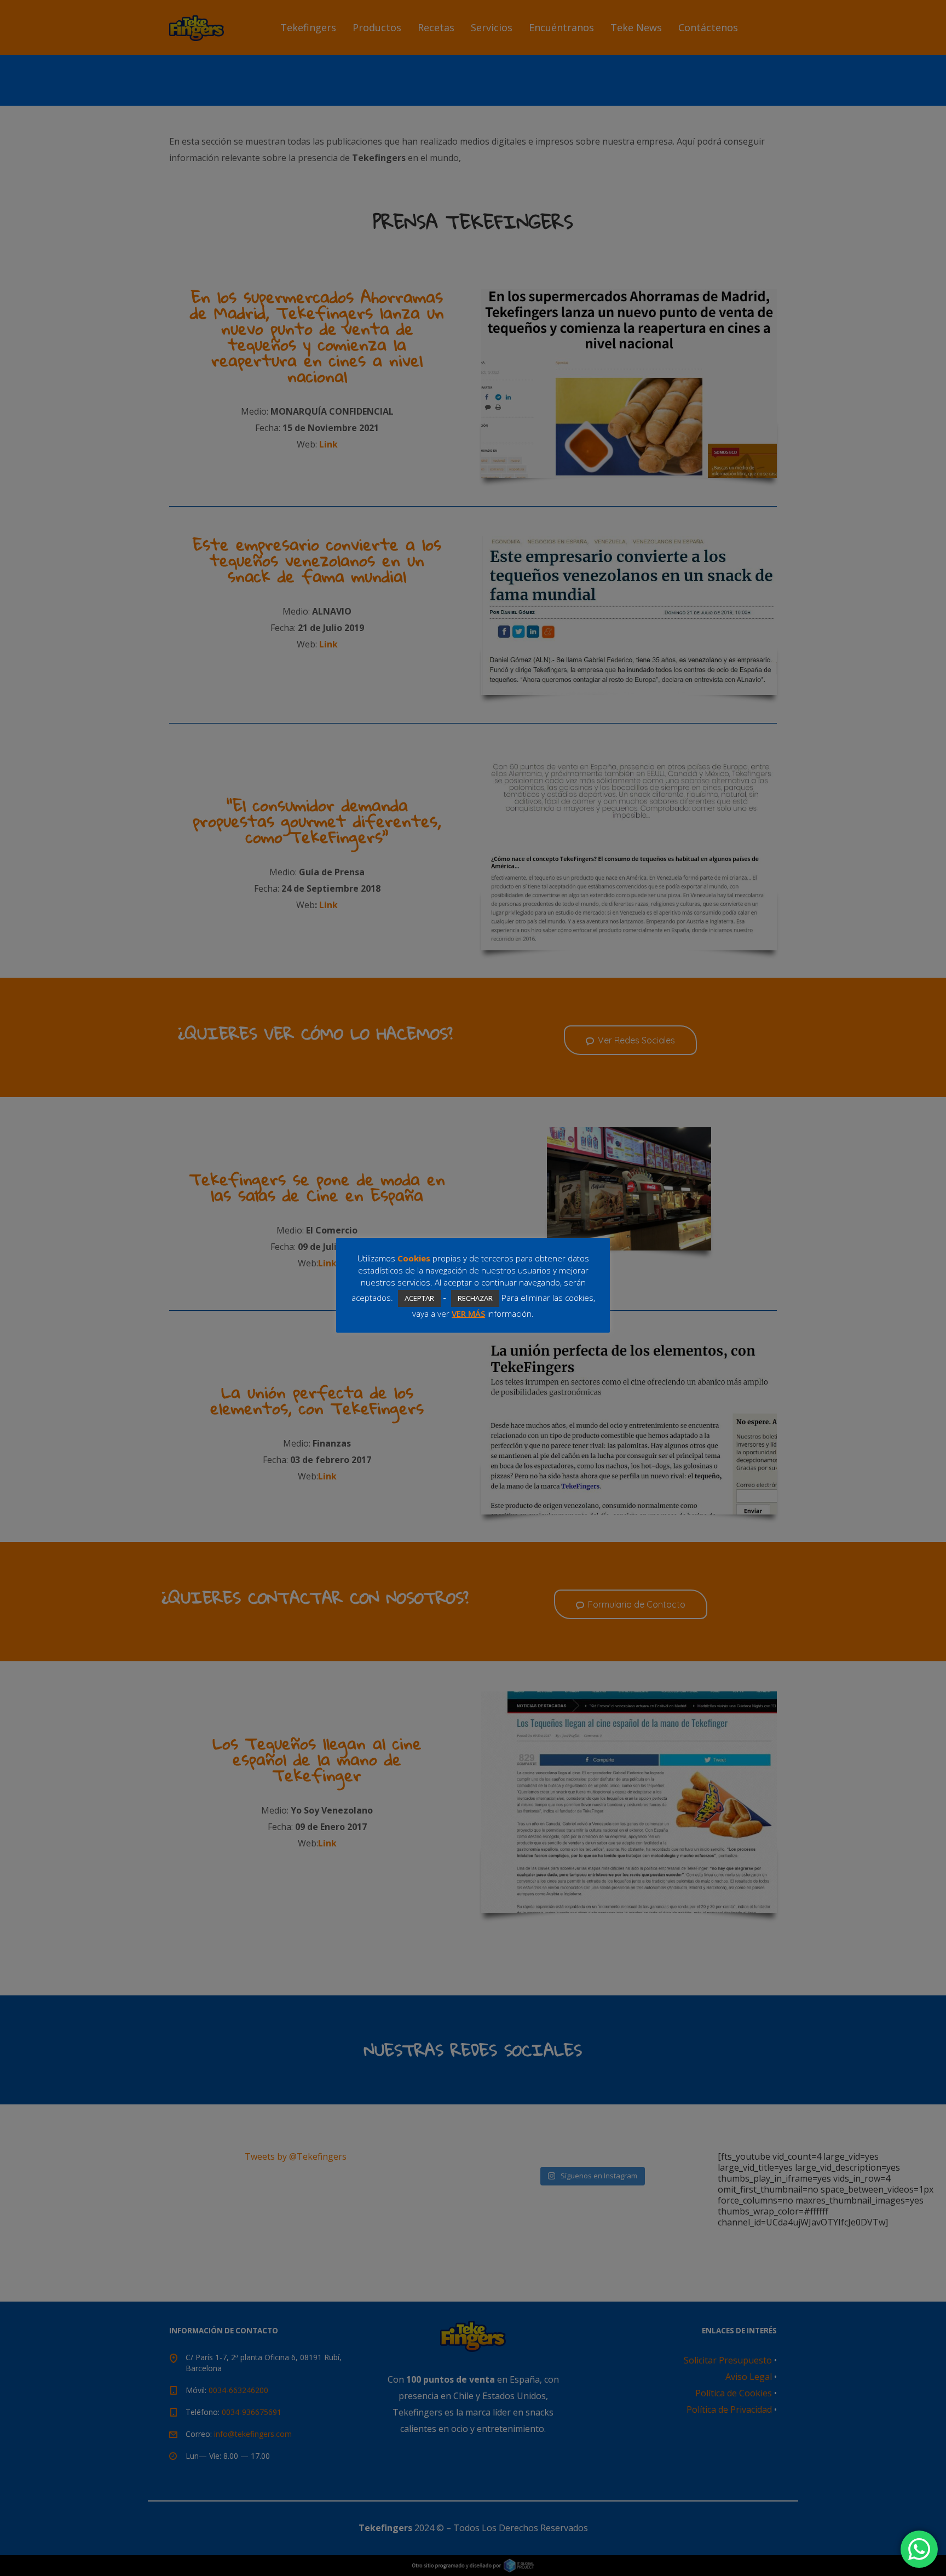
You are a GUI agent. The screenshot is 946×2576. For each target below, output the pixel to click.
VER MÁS (468, 1313)
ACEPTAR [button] (419, 1298)
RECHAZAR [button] (475, 1298)
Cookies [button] (414, 1258)
